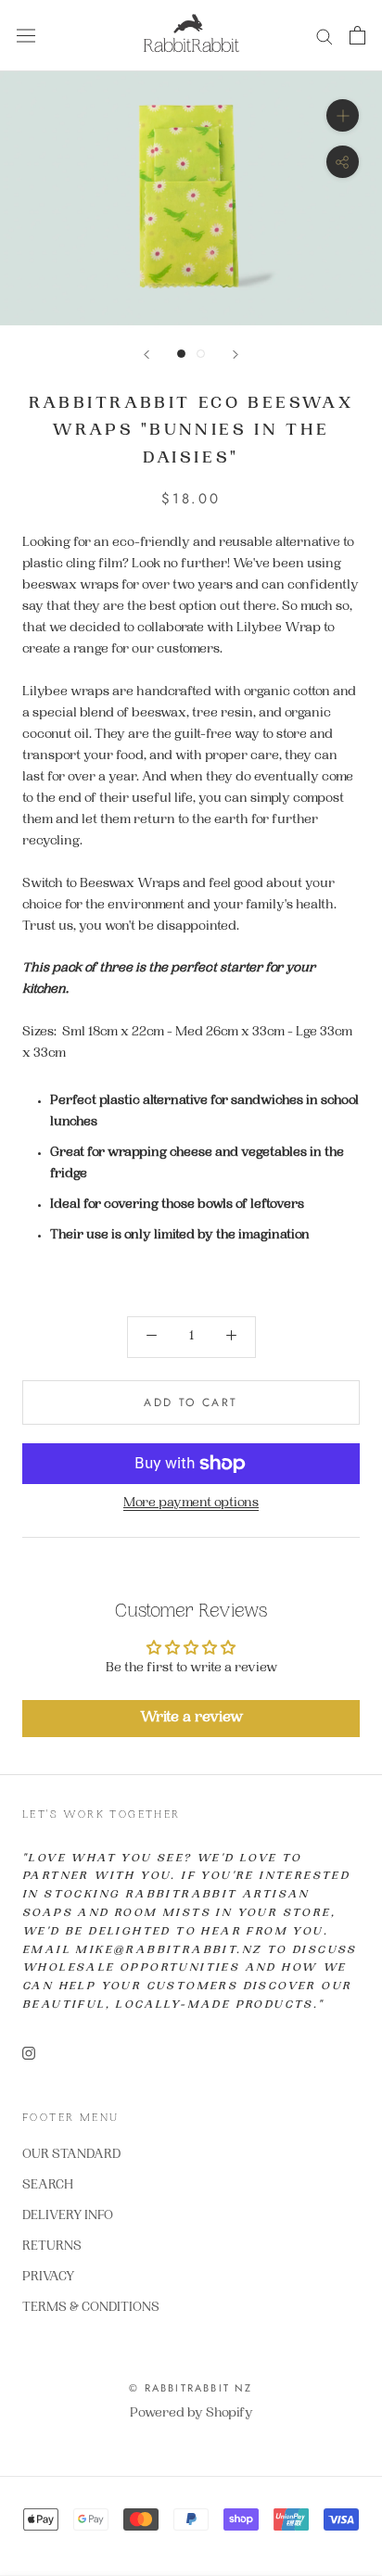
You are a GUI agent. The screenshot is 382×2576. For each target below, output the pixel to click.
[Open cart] (357, 35)
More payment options (191, 1504)
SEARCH (48, 2186)
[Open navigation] (26, 36)
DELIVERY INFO (68, 2216)
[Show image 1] (181, 354)
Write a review (191, 1718)
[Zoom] (343, 115)
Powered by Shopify (191, 2414)
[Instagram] (29, 2055)
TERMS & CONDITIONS (91, 2308)
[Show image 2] (201, 354)
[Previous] (146, 355)
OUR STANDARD (71, 2155)
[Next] (236, 355)
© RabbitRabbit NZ (191, 2388)
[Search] (325, 36)
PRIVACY (48, 2278)
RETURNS (52, 2247)
